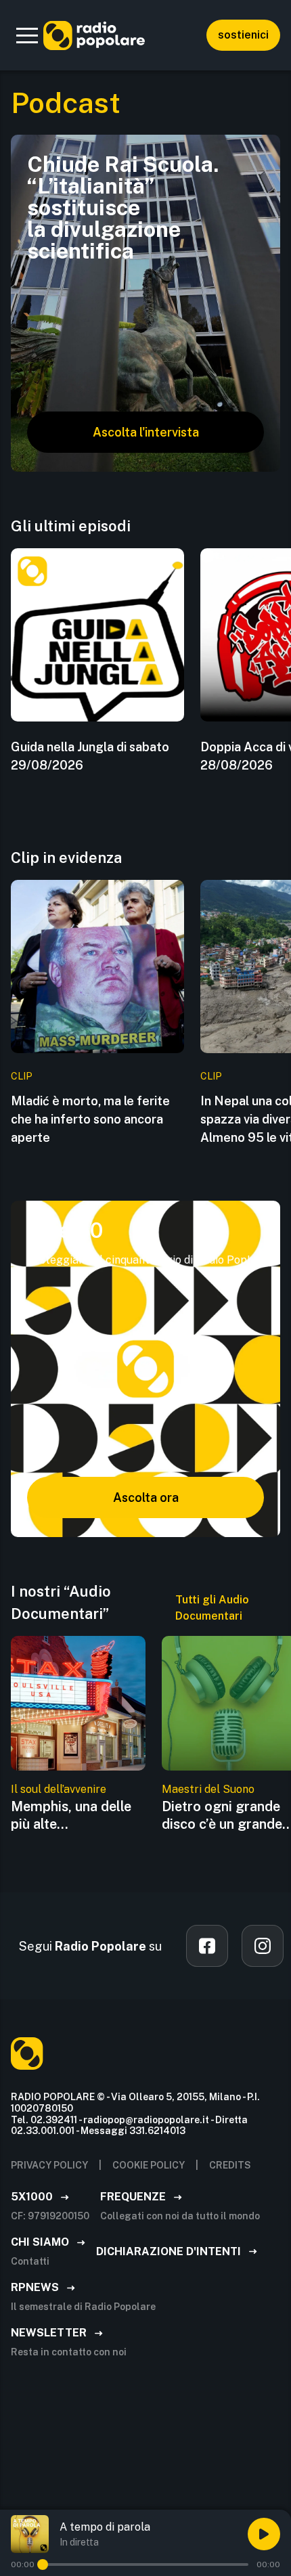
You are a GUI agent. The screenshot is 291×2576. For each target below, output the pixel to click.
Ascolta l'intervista (146, 432)
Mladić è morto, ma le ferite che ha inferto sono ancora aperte (90, 1119)
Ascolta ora (146, 1497)
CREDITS (230, 2165)
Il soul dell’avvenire (59, 1789)
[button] (27, 35)
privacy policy (49, 2165)
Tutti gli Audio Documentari (212, 1608)
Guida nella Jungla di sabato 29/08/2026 (90, 756)
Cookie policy (149, 2165)
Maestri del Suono (208, 1789)
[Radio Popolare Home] (94, 35)
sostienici (243, 35)
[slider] (43, 2564)
